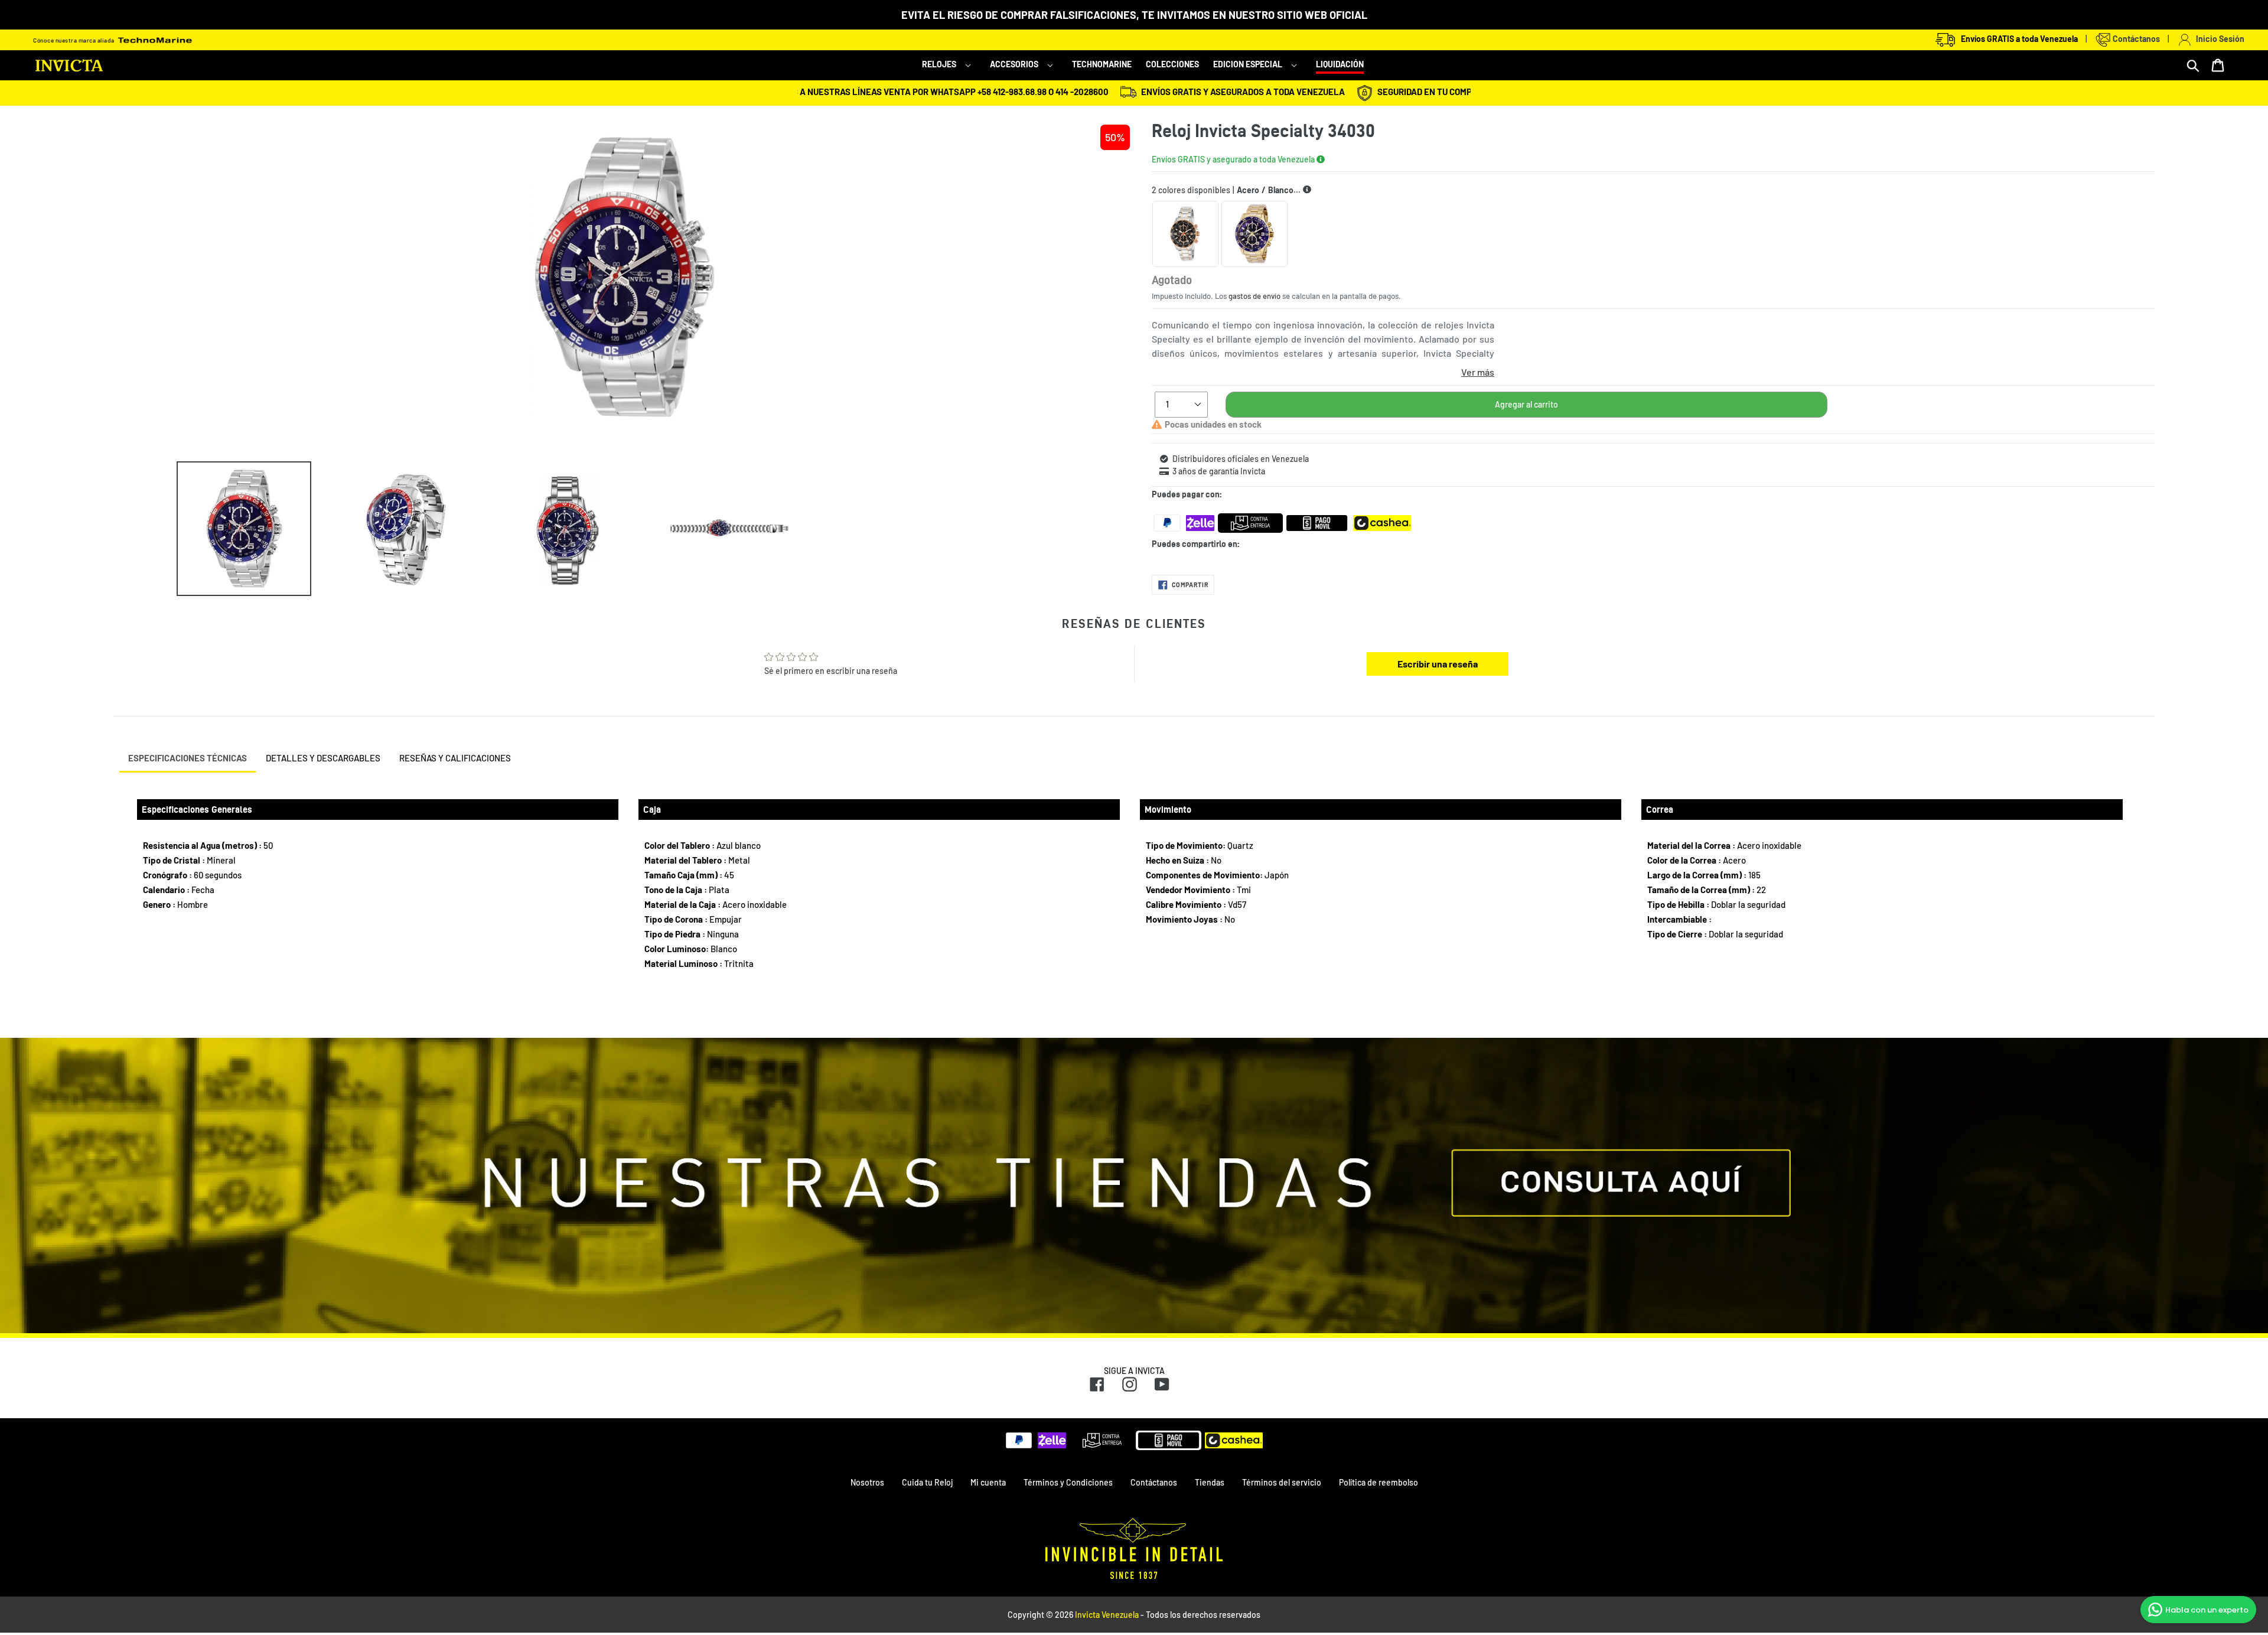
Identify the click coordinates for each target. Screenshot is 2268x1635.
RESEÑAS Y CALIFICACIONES (455, 758)
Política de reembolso (1379, 1482)
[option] (235, 529)
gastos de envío (1254, 296)
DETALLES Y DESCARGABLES (323, 758)
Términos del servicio (1282, 1482)
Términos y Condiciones (1068, 1482)
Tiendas (1210, 1482)
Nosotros (867, 1482)
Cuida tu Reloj (927, 1482)
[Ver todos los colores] (1307, 190)
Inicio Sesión (2218, 39)
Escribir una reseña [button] (1438, 664)
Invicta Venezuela (1107, 1615)
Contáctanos (2135, 39)
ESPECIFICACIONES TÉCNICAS (188, 758)
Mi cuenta (988, 1482)
